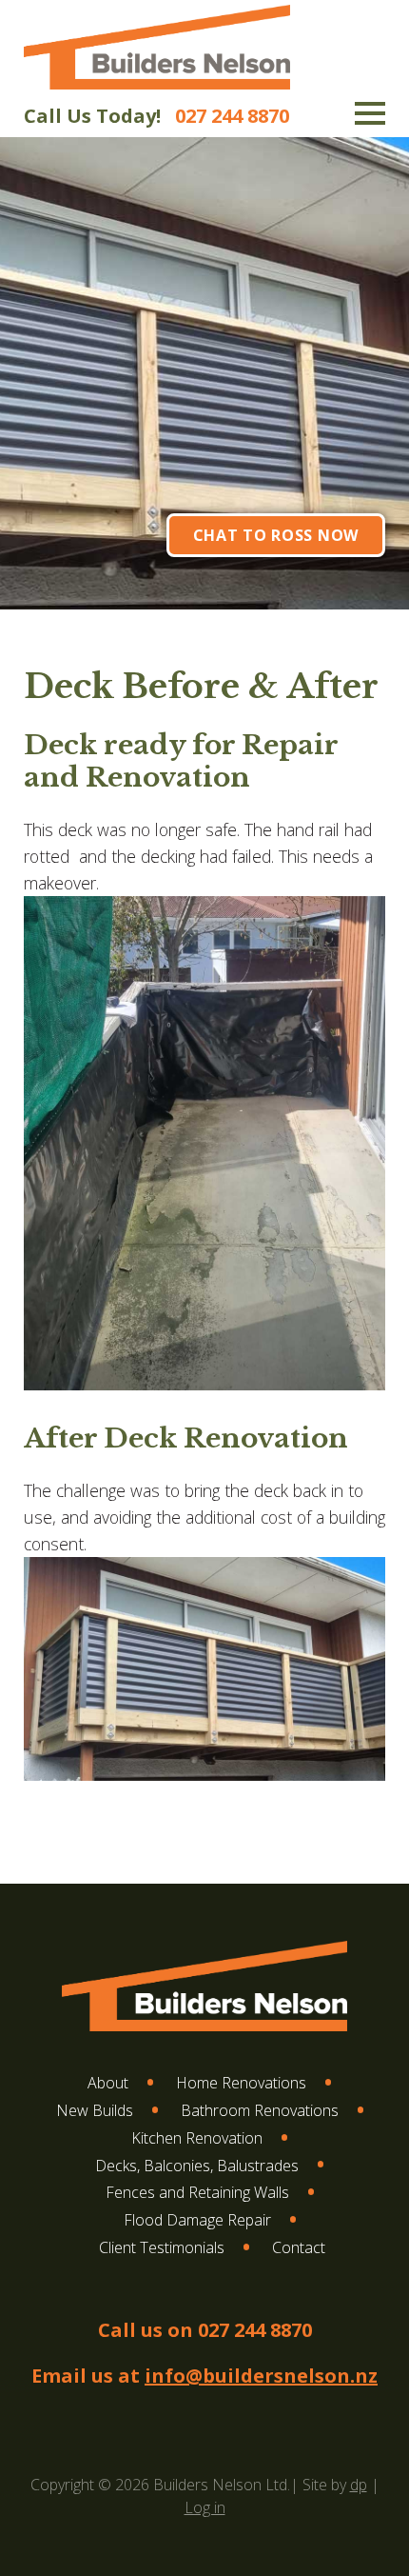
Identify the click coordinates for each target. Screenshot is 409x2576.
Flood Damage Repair (197, 2220)
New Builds (95, 2110)
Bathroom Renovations (260, 2110)
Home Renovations (241, 2083)
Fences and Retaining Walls (197, 2192)
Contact (299, 2247)
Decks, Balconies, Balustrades (197, 2166)
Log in (205, 2507)
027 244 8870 (232, 116)
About (108, 2083)
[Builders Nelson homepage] (157, 89)
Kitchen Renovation (197, 2138)
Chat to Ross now (276, 535)
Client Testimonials (162, 2247)
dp (359, 2485)
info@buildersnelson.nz (261, 2376)
